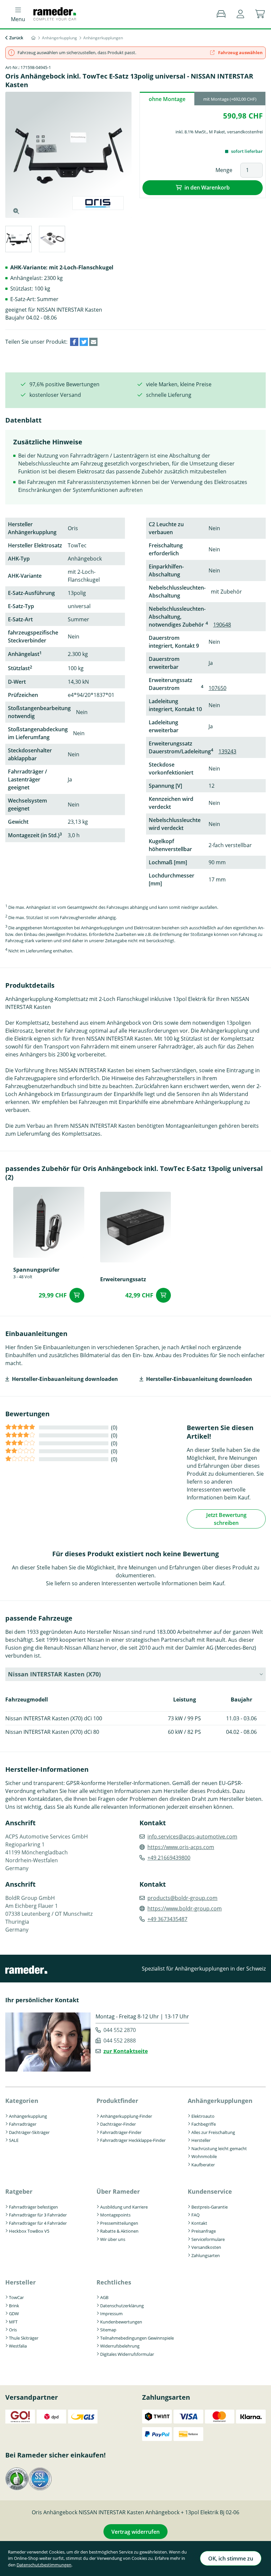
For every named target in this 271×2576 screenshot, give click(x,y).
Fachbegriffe (204, 2124)
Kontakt (199, 2223)
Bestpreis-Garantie (210, 2207)
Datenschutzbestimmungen (44, 2565)
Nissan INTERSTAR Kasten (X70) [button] (54, 1674)
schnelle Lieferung (169, 395)
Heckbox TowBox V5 (29, 2231)
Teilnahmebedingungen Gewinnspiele (137, 2338)
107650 (217, 688)
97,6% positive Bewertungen (64, 384)
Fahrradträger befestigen (33, 2207)
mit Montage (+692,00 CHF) (230, 99)
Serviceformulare (208, 2239)
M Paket (217, 132)
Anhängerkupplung (28, 2116)
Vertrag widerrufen (135, 2532)
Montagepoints (115, 2215)
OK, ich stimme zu (231, 2559)
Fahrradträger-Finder (121, 2132)
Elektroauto (203, 2116)
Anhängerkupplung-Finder (126, 2116)
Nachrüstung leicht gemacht (219, 2148)
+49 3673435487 (167, 1919)
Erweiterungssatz (123, 1279)
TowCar (16, 2297)
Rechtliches (114, 2282)
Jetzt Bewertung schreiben (226, 1519)
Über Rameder (118, 2191)
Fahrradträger (23, 2124)
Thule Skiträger (24, 2338)
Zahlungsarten (206, 2255)
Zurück (16, 38)
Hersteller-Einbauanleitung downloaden (65, 1379)
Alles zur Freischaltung (213, 2132)
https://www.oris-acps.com (181, 1847)
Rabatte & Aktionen (119, 2231)
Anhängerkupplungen (220, 2101)
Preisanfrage (204, 2231)
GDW (14, 2314)
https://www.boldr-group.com (185, 1908)
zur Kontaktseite (126, 2051)
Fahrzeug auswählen (240, 52)
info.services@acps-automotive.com (192, 1837)
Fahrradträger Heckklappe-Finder (133, 2140)
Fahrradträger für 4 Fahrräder (38, 2223)
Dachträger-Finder (118, 2124)
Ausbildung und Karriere (124, 2207)
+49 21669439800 (169, 1858)
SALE (14, 2140)
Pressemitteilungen (119, 2223)
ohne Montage (167, 99)
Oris (13, 2330)
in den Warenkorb (207, 188)
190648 (222, 625)
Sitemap (108, 2330)
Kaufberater (203, 2165)
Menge (224, 170)
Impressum (111, 2314)
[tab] (18, 240)
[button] (240, 14)
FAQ (195, 2215)
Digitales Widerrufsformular (127, 2354)
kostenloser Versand (55, 395)
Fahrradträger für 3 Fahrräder (38, 2215)
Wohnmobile (204, 2156)
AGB (104, 2297)
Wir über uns (113, 2239)
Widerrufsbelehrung (120, 2346)
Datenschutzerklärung (122, 2306)
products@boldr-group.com (182, 1898)
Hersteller (201, 2140)
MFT (13, 2322)
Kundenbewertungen (121, 2322)
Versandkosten (206, 2247)
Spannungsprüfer (36, 1269)
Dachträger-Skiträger (29, 2132)
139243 (227, 751)
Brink (14, 2306)
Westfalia (18, 2346)
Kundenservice (210, 2191)
